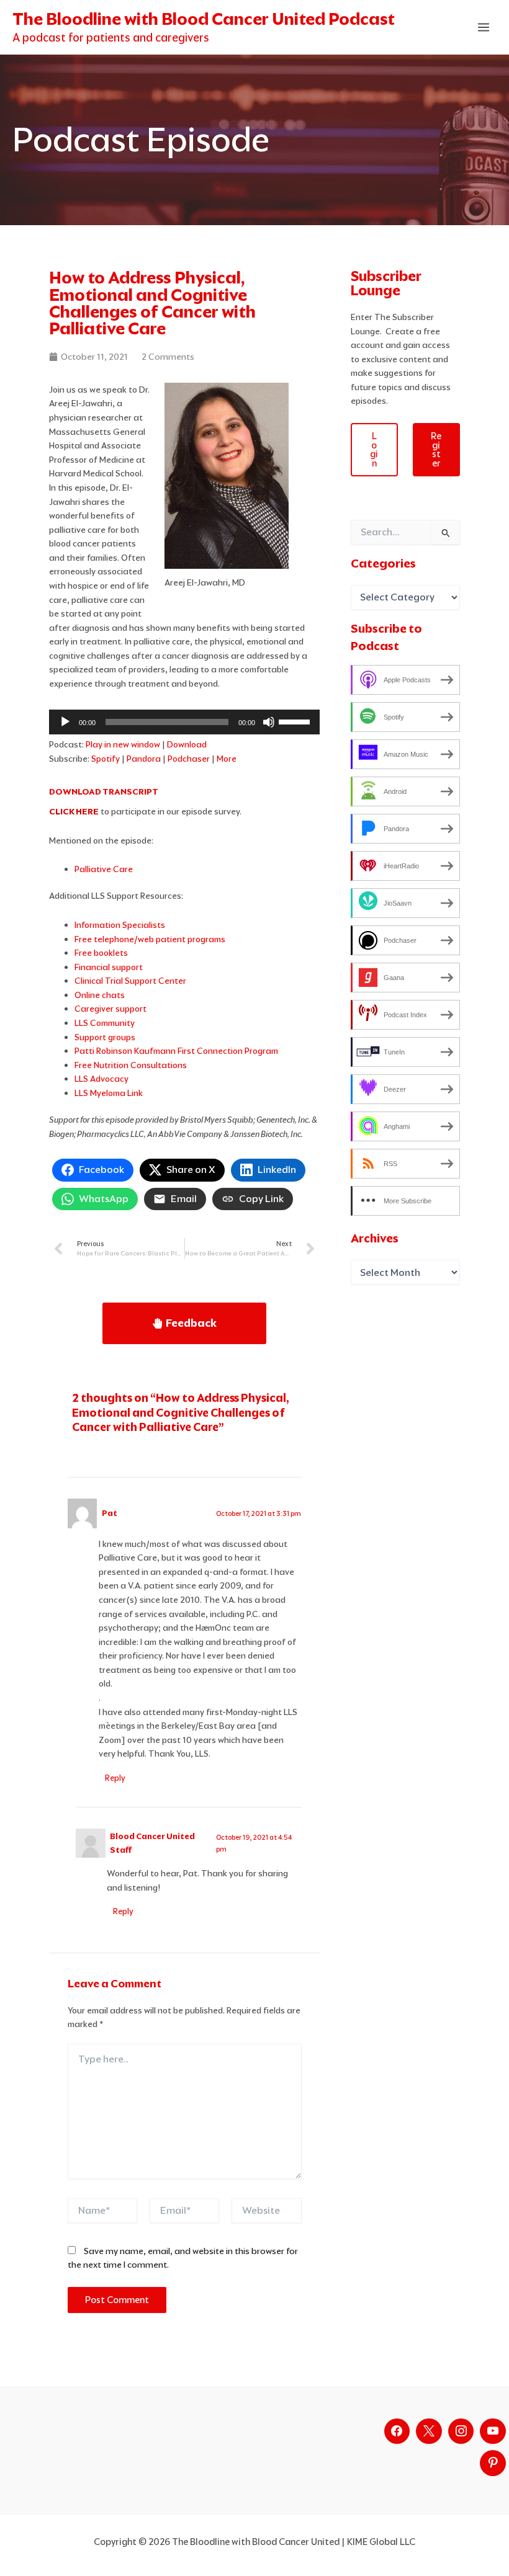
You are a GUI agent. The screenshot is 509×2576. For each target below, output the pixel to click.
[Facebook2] (397, 2431)
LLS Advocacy (101, 1079)
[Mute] (269, 722)
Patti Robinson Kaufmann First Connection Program (176, 1051)
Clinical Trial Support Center (130, 981)
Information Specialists (120, 925)
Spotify (106, 759)
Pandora (144, 759)
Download (187, 744)
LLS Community (105, 1023)
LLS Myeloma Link (109, 1093)
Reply (115, 1778)
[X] (429, 2431)
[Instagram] (461, 2431)
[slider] (296, 721)
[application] (184, 722)
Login (374, 450)
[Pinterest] (493, 2463)
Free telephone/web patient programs (150, 939)
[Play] (65, 722)
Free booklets (101, 953)
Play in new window (123, 744)
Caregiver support (110, 1009)
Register (436, 450)
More (227, 759)
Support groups (105, 1037)
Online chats (100, 995)
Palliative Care (104, 869)
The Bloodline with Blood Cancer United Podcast (204, 19)
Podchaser (189, 759)
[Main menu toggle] (484, 28)
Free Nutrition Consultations (131, 1065)
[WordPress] (493, 2431)
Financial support (109, 967)
